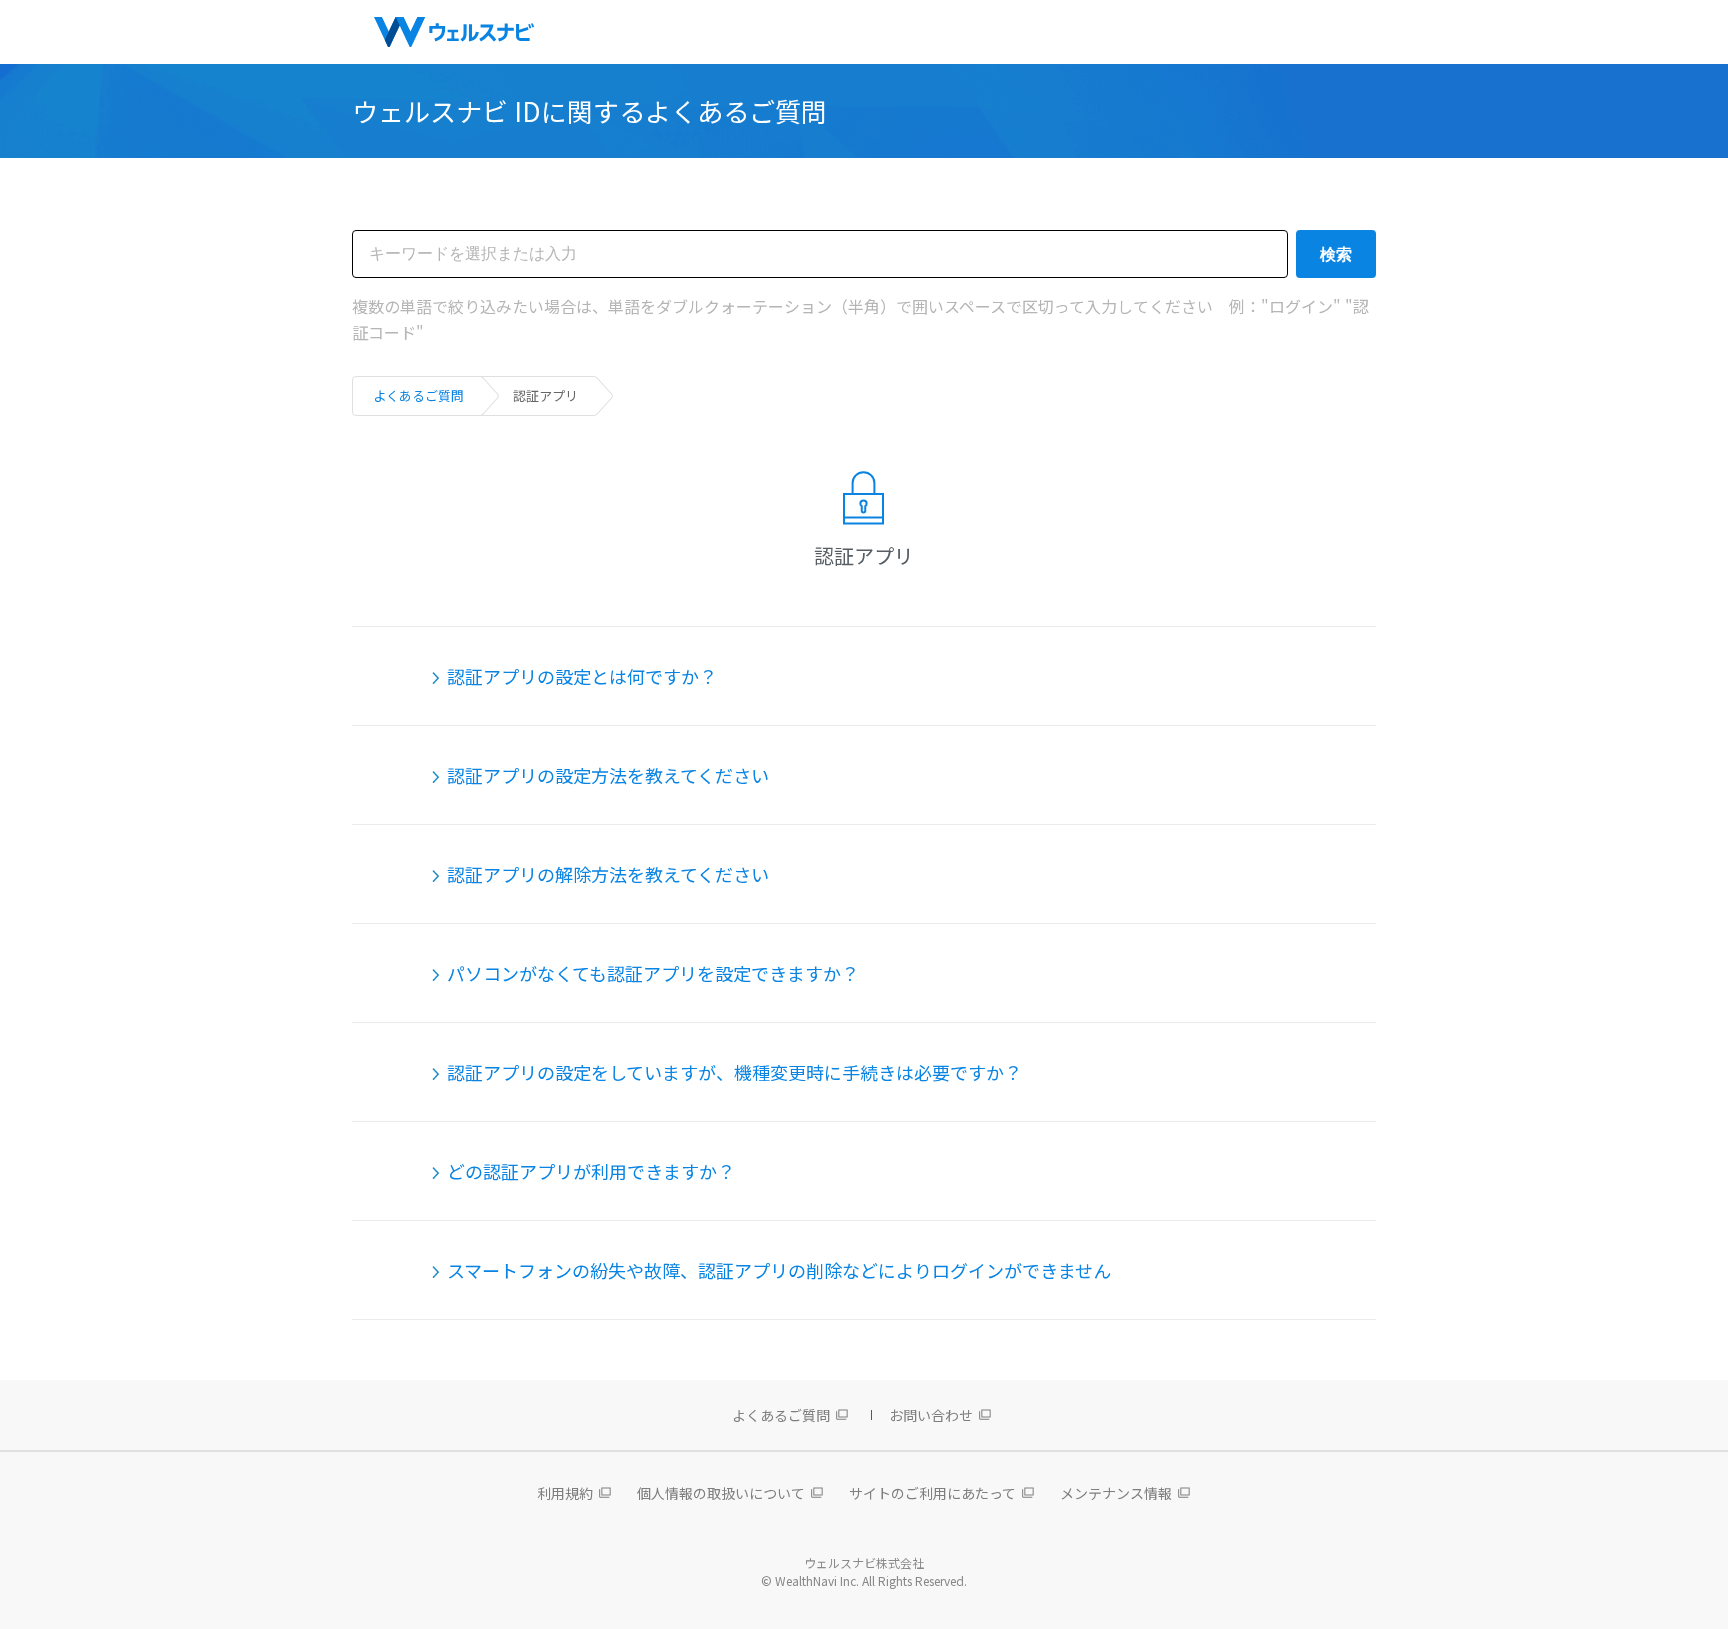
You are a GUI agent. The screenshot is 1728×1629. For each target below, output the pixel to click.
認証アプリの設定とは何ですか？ (582, 676)
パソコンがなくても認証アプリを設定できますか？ (653, 973)
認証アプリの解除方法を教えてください (608, 874)
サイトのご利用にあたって (932, 1493)
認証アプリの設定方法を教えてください (608, 775)
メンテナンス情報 (1116, 1493)
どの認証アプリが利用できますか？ (591, 1171)
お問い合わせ (931, 1415)
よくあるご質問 (418, 395)
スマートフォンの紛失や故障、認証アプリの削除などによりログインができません (779, 1270)
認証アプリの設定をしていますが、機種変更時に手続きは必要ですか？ (734, 1072)
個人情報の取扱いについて (721, 1493)
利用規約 (565, 1493)
